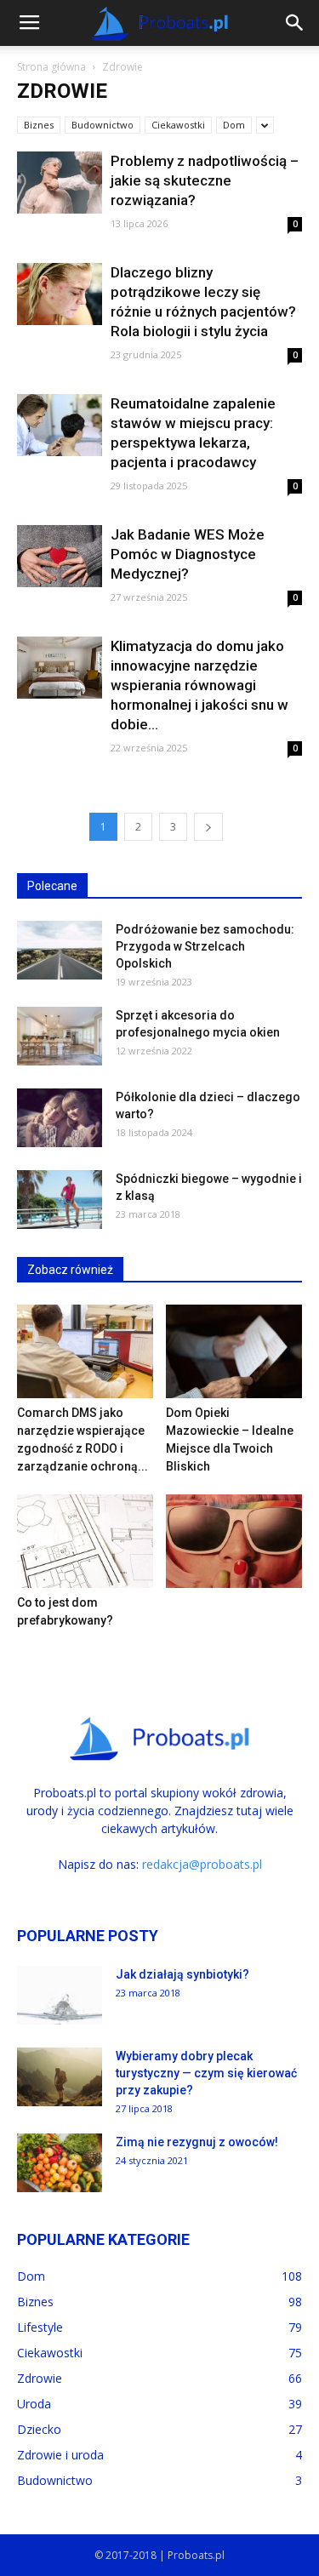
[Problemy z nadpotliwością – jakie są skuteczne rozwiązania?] (60, 183)
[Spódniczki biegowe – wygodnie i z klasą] (60, 1199)
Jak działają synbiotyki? (182, 1974)
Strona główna (51, 67)
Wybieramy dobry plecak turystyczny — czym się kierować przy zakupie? (206, 2073)
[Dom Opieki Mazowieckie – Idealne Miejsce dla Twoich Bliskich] (234, 1351)
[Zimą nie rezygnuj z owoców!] (60, 2163)
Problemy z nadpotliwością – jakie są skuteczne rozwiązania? (205, 180)
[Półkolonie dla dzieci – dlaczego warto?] (60, 1118)
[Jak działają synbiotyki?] (60, 1995)
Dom (234, 125)
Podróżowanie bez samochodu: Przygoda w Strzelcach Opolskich (205, 946)
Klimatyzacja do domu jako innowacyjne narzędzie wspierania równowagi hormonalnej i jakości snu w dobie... (199, 685)
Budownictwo (103, 125)
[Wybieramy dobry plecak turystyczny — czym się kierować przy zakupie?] (60, 2077)
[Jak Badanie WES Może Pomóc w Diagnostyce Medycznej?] (60, 556)
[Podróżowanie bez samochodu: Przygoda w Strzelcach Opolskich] (60, 950)
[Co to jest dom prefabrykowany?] (85, 1541)
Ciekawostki (178, 125)
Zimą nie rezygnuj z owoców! (197, 2142)
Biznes (39, 125)
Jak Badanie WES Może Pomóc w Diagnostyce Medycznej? (188, 554)
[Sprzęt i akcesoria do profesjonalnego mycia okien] (60, 1036)
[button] (295, 23)
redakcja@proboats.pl (202, 1864)
